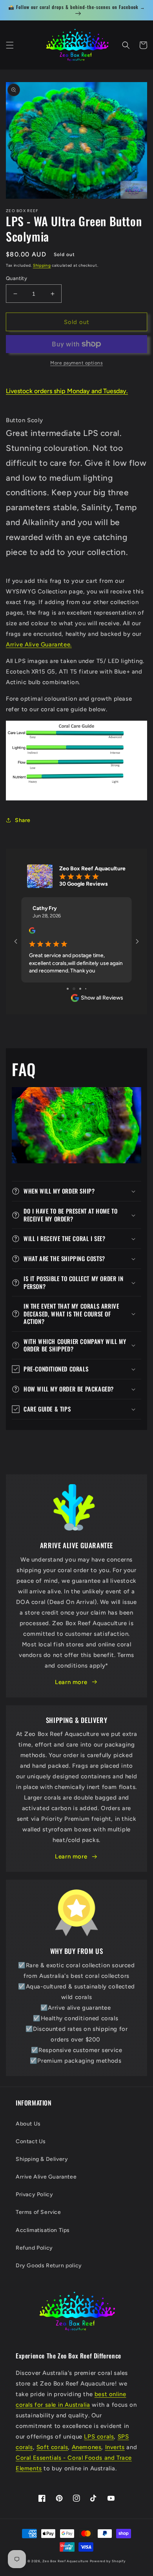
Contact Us (31, 2141)
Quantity (16, 278)
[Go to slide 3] (77, 989)
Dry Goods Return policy (49, 2266)
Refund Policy (34, 2248)
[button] (10, 45)
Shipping (42, 265)
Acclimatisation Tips (43, 2230)
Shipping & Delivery (42, 2159)
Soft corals (52, 2447)
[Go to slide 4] (83, 989)
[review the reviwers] (32, 932)
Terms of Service (38, 2212)
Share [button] (23, 820)
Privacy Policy (34, 2194)
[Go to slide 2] (70, 989)
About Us (28, 2124)
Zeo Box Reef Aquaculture (66, 2561)
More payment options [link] (76, 363)
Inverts (115, 2447)
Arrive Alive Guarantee (46, 2177)
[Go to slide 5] (88, 989)
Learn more (71, 1682)
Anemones (87, 2447)
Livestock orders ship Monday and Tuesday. (67, 391)
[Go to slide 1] (65, 989)
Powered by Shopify (108, 2561)
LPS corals (99, 2437)
